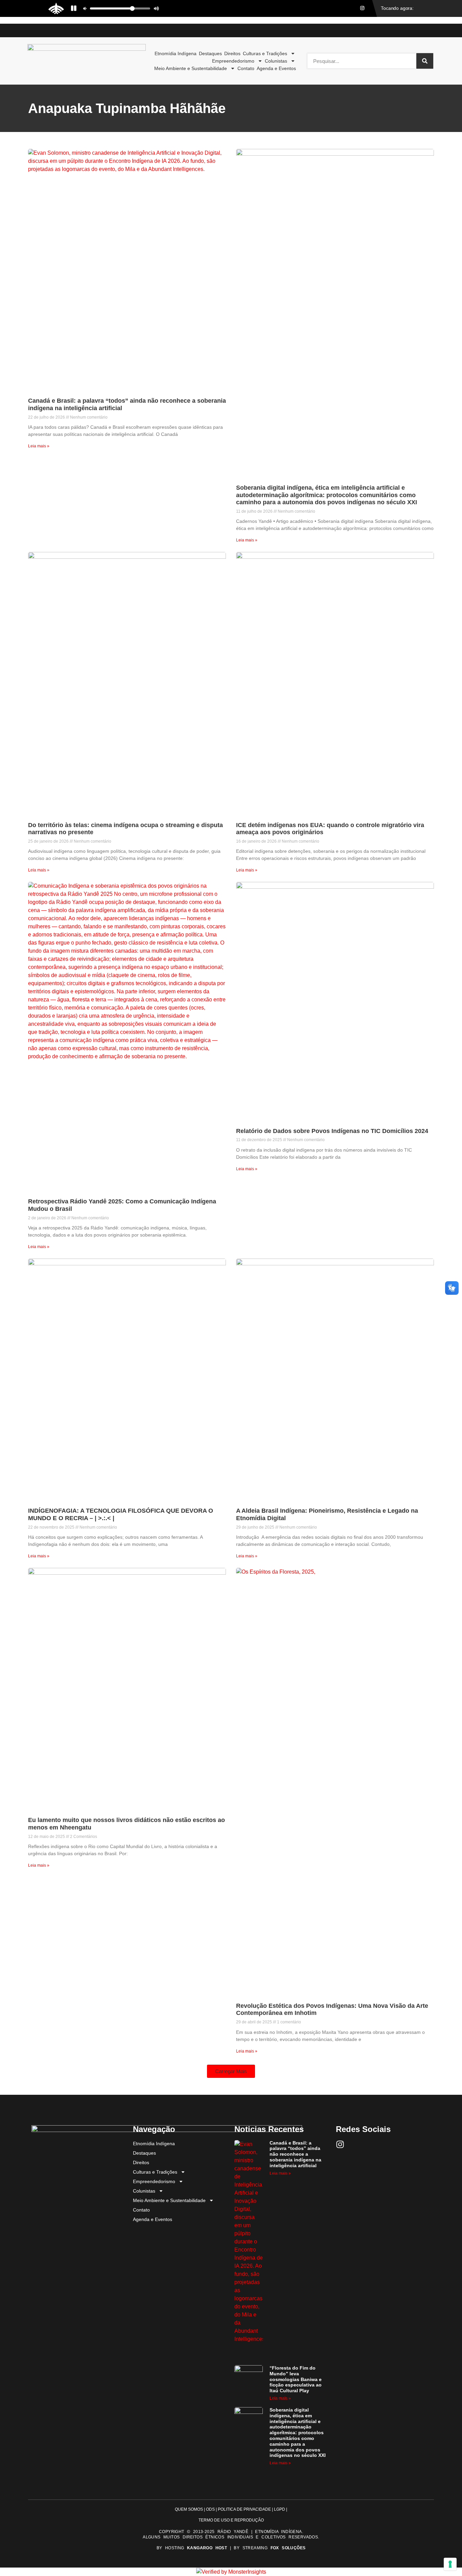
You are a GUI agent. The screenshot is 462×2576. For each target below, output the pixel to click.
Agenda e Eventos (276, 68)
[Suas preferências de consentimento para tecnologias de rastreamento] (450, 2564)
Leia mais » (39, 446)
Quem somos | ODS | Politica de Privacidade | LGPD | (231, 2509)
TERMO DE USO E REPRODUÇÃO (231, 2520)
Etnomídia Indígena (176, 53)
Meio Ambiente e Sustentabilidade (191, 68)
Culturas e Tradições (265, 53)
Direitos (232, 53)
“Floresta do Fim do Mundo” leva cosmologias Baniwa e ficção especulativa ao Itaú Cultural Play (296, 2379)
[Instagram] (340, 2144)
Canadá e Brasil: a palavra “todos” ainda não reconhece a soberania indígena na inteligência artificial (295, 2154)
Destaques (210, 53)
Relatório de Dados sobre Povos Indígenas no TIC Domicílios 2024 (332, 1131)
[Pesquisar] (425, 61)
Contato (246, 68)
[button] (231, 2071)
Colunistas (276, 61)
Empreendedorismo (233, 61)
